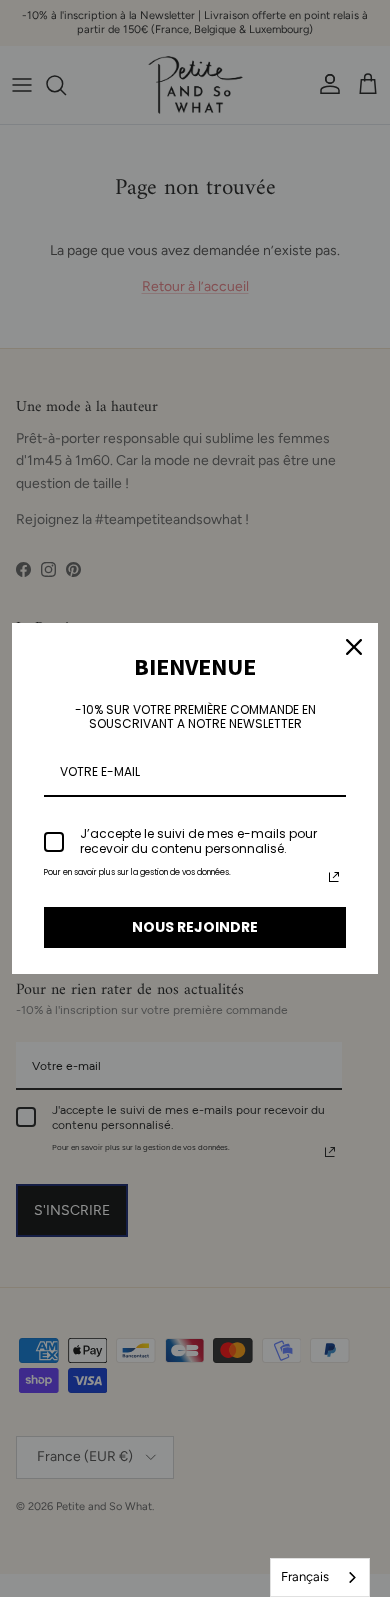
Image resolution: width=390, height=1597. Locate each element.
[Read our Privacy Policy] (334, 877)
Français (305, 1576)
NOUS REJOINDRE (195, 927)
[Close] (354, 647)
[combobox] (320, 1577)
